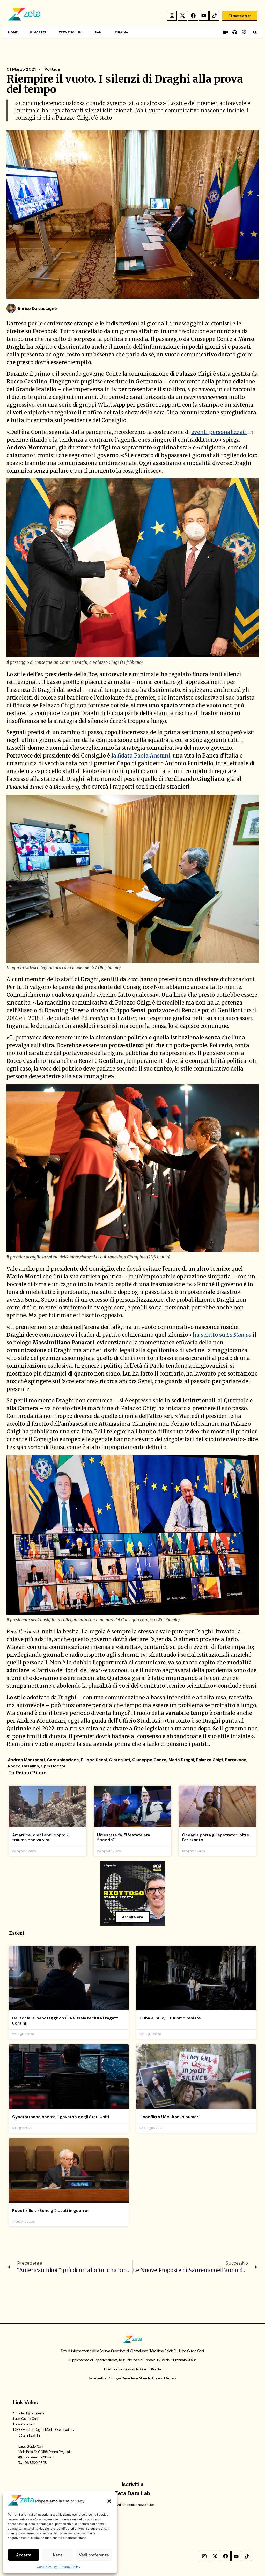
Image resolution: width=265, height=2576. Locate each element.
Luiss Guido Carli (25, 2419)
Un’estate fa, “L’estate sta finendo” (124, 1837)
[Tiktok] (214, 16)
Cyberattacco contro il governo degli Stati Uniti (61, 2117)
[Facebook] (193, 16)
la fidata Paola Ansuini (141, 756)
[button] (109, 2501)
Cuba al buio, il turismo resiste (170, 2018)
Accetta (24, 2555)
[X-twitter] (182, 16)
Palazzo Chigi (209, 1760)
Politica (52, 69)
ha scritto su (222, 1335)
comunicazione (63, 1760)
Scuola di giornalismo (29, 2413)
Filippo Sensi (94, 1760)
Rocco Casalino (23, 1766)
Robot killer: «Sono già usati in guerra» (51, 2211)
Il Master (38, 32)
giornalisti (120, 1760)
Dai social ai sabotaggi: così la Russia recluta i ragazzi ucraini (66, 2020)
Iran (98, 32)
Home (13, 32)
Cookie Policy (47, 2567)
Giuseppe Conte (149, 1760)
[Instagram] (172, 16)
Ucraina (121, 32)
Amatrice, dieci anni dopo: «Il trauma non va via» (41, 1837)
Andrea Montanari (26, 1760)
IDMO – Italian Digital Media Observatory (44, 2429)
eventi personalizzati (219, 432)
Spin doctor (53, 1766)
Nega (58, 2555)
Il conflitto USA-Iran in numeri (170, 2117)
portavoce (236, 1760)
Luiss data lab (24, 2424)
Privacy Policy (70, 2567)
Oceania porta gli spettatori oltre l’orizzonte (216, 1837)
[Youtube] (204, 16)
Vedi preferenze (94, 2555)
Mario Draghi (181, 1760)
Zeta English (70, 32)
